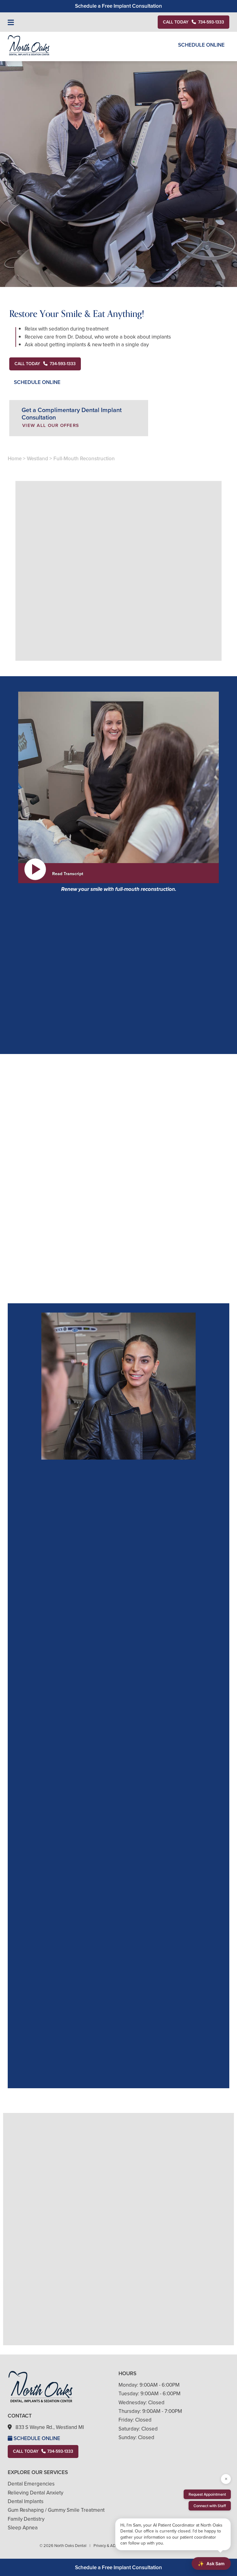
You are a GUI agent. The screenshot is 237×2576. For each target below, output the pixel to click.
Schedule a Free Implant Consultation (118, 6)
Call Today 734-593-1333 (43, 2451)
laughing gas (53, 1144)
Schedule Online (201, 45)
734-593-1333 (44, 1051)
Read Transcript (68, 874)
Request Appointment (207, 2494)
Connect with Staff (210, 2506)
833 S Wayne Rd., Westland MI (50, 2427)
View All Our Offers (51, 425)
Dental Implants (26, 2501)
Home (15, 459)
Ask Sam (211, 2564)
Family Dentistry (26, 2519)
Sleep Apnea (23, 2528)
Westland (37, 459)
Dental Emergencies (31, 2484)
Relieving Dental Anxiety (35, 2493)
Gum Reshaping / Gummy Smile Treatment (56, 2510)
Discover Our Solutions (118, 667)
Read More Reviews (72, 2106)
